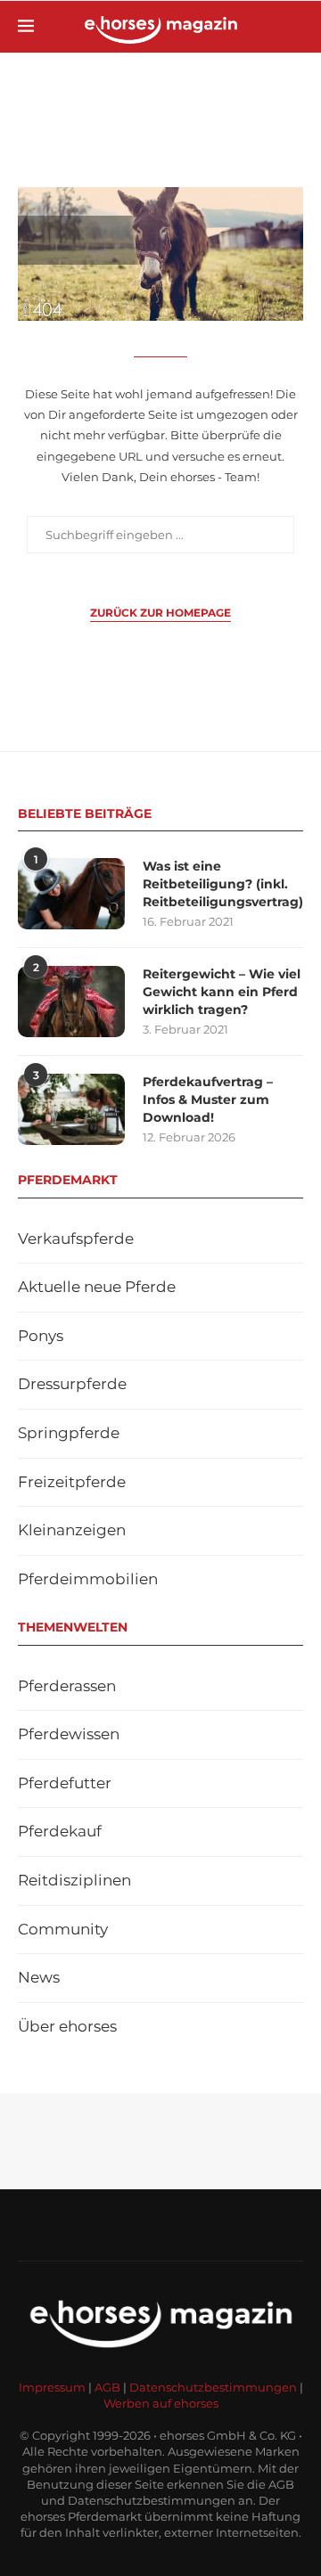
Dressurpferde (72, 1384)
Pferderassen (67, 1686)
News (39, 1977)
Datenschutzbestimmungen (213, 2387)
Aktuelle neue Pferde (97, 1287)
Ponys (41, 1336)
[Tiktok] (207, 2225)
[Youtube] (137, 2225)
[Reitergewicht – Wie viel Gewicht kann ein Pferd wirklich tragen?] (71, 1002)
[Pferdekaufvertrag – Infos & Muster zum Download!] (71, 1109)
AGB (107, 2387)
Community (63, 1929)
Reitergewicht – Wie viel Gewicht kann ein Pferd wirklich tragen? (222, 991)
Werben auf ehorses (161, 2403)
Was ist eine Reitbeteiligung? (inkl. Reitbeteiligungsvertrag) (223, 883)
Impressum (52, 2387)
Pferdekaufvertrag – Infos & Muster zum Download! (208, 1099)
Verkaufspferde (76, 1239)
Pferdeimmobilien (88, 1579)
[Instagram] (114, 2225)
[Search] (294, 27)
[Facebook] (91, 2225)
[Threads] (230, 2225)
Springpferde (69, 1433)
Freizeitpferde (72, 1482)
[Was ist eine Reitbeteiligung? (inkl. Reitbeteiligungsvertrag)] (71, 894)
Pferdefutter (65, 1783)
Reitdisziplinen (74, 1880)
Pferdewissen (69, 1734)
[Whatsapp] (160, 2225)
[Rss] (184, 2225)
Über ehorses (67, 2026)
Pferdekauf (60, 1831)
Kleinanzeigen (72, 1530)
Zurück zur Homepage (160, 613)
